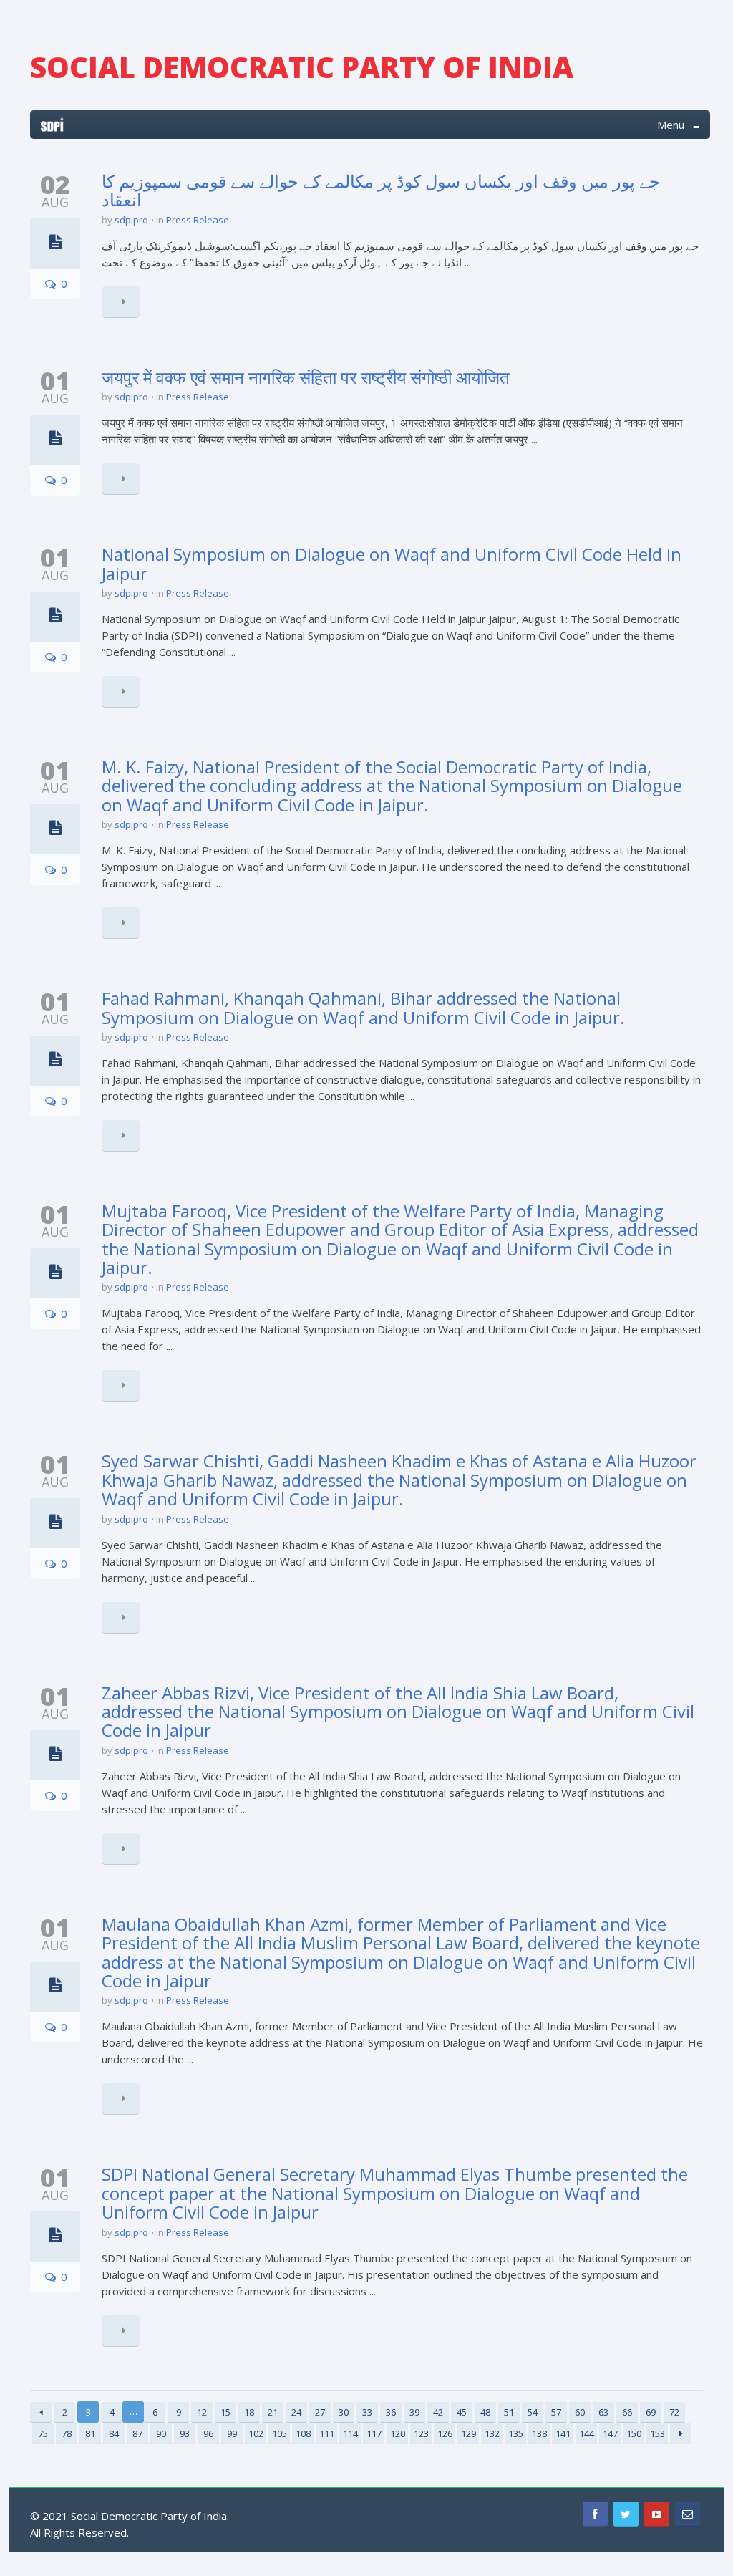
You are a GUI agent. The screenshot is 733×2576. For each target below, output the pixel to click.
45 (462, 2412)
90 (161, 2433)
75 (43, 2433)
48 (485, 2412)
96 (208, 2433)
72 (674, 2412)
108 (303, 2433)
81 (90, 2433)
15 (225, 2412)
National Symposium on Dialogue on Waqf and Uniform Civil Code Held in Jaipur (392, 563)
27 (320, 2412)
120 (398, 2433)
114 (350, 2433)
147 (610, 2433)
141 (563, 2433)
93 (185, 2433)
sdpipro (131, 220)
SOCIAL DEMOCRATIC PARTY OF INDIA (302, 67)
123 (421, 2433)
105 (280, 2433)
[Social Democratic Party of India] (52, 125)
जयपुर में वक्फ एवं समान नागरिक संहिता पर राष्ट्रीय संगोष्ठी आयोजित (306, 377)
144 (587, 2433)
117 (374, 2433)
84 (114, 2433)
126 (445, 2433)
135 (516, 2433)
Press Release (198, 220)
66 (627, 2412)
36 (391, 2412)
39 (414, 2412)
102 (256, 2433)
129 (469, 2433)
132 (492, 2433)
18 (249, 2412)
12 (202, 2412)
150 (634, 2433)
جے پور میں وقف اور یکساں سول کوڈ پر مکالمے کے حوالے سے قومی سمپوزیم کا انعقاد (381, 190)
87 (137, 2433)
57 (556, 2412)
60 (580, 2412)
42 (438, 2412)
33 (367, 2412)
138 (539, 2433)
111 (327, 2433)
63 (603, 2412)
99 (232, 2433)
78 (67, 2433)
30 (344, 2412)
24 (296, 2412)
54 (533, 2412)
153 (657, 2433)
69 (651, 2412)
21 (273, 2412)
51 (509, 2412)
